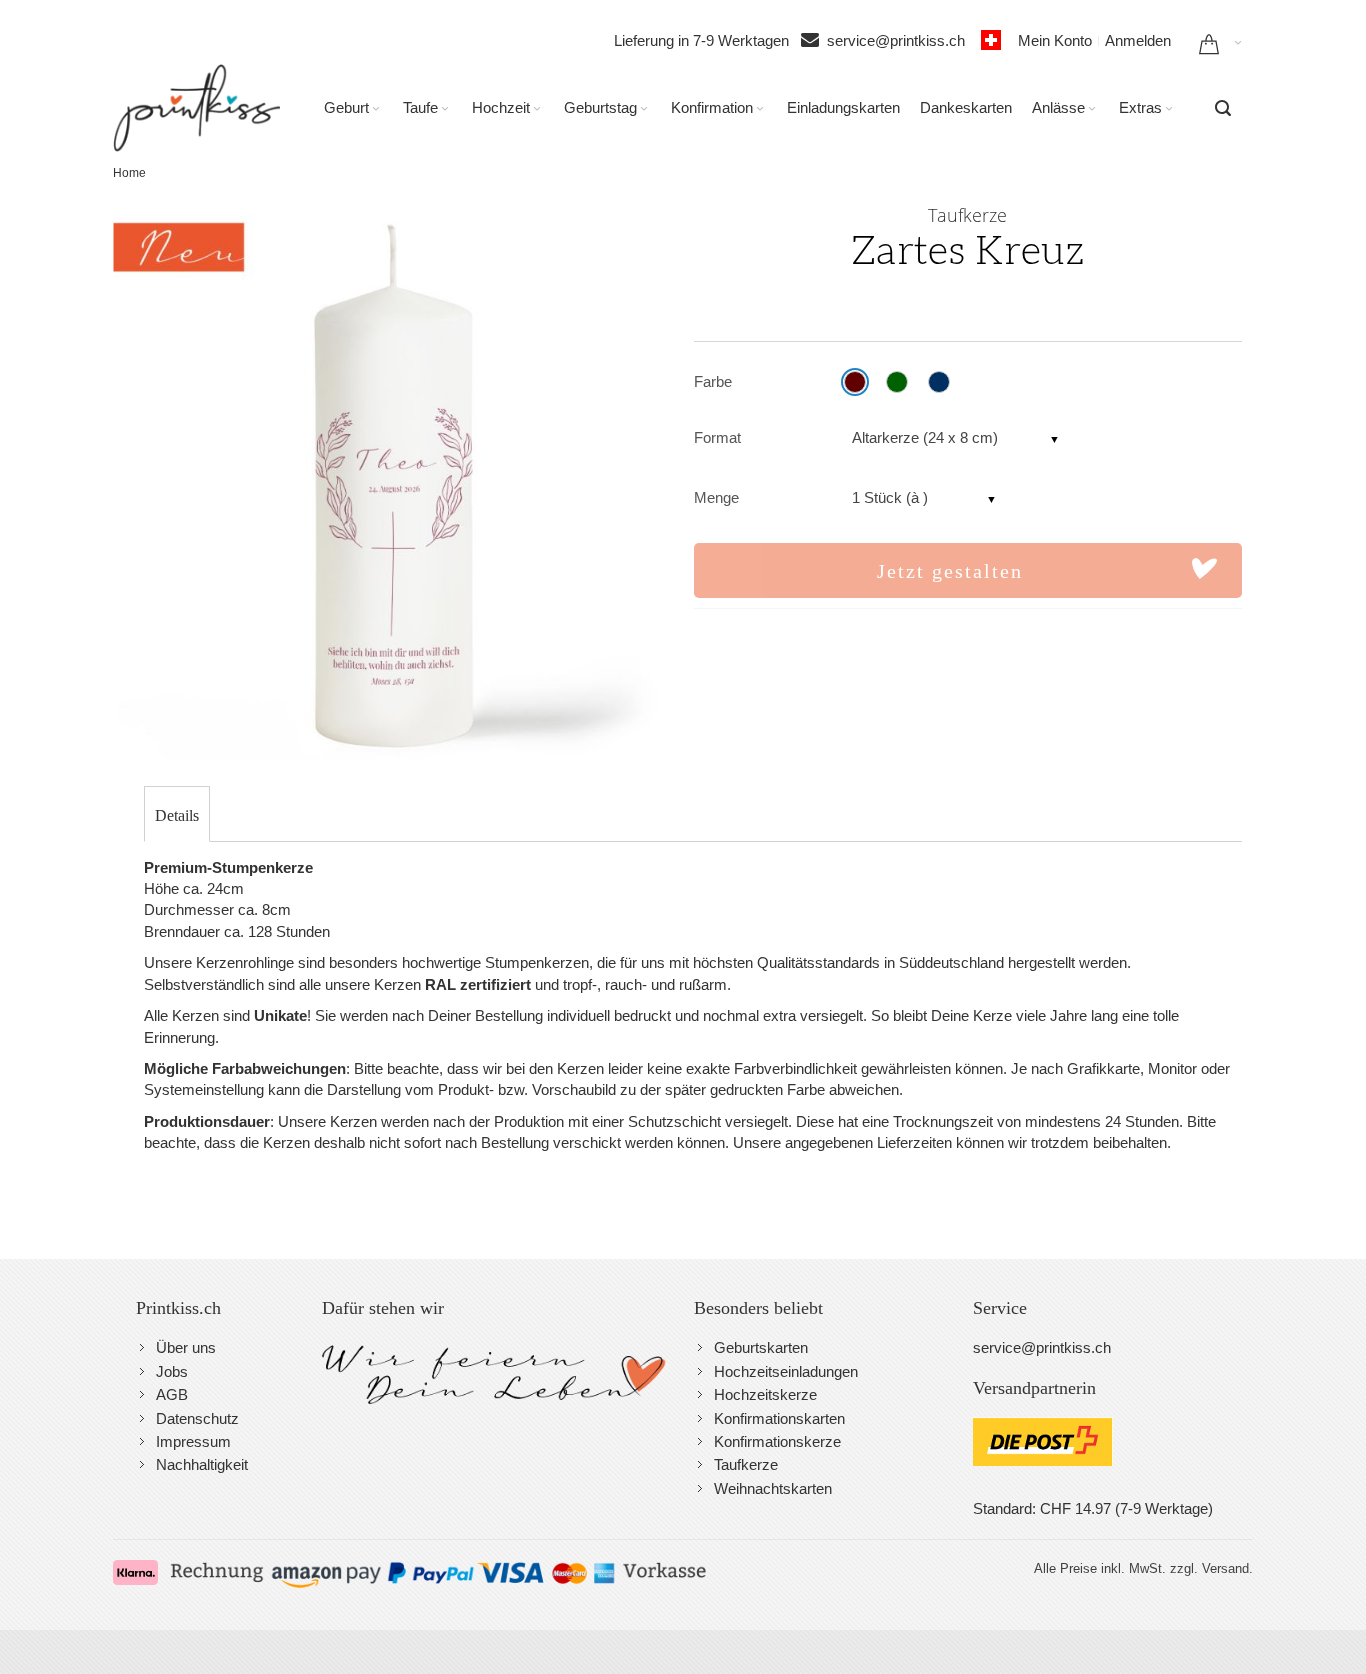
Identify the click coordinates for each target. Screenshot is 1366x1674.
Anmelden (1138, 40)
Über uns (186, 1347)
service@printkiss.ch (902, 40)
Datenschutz (197, 1418)
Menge (716, 497)
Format (717, 437)
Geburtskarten (761, 1347)
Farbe (713, 381)
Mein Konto (1055, 40)
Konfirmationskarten (779, 1418)
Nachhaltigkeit (202, 1464)
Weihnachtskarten (773, 1488)
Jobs (172, 1371)
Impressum (193, 1441)
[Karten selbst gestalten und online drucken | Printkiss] (196, 108)
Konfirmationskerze (777, 1441)
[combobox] (1223, 108)
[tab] (177, 816)
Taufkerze (746, 1464)
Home (129, 173)
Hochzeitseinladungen (786, 1371)
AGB (172, 1394)
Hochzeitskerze (765, 1394)
